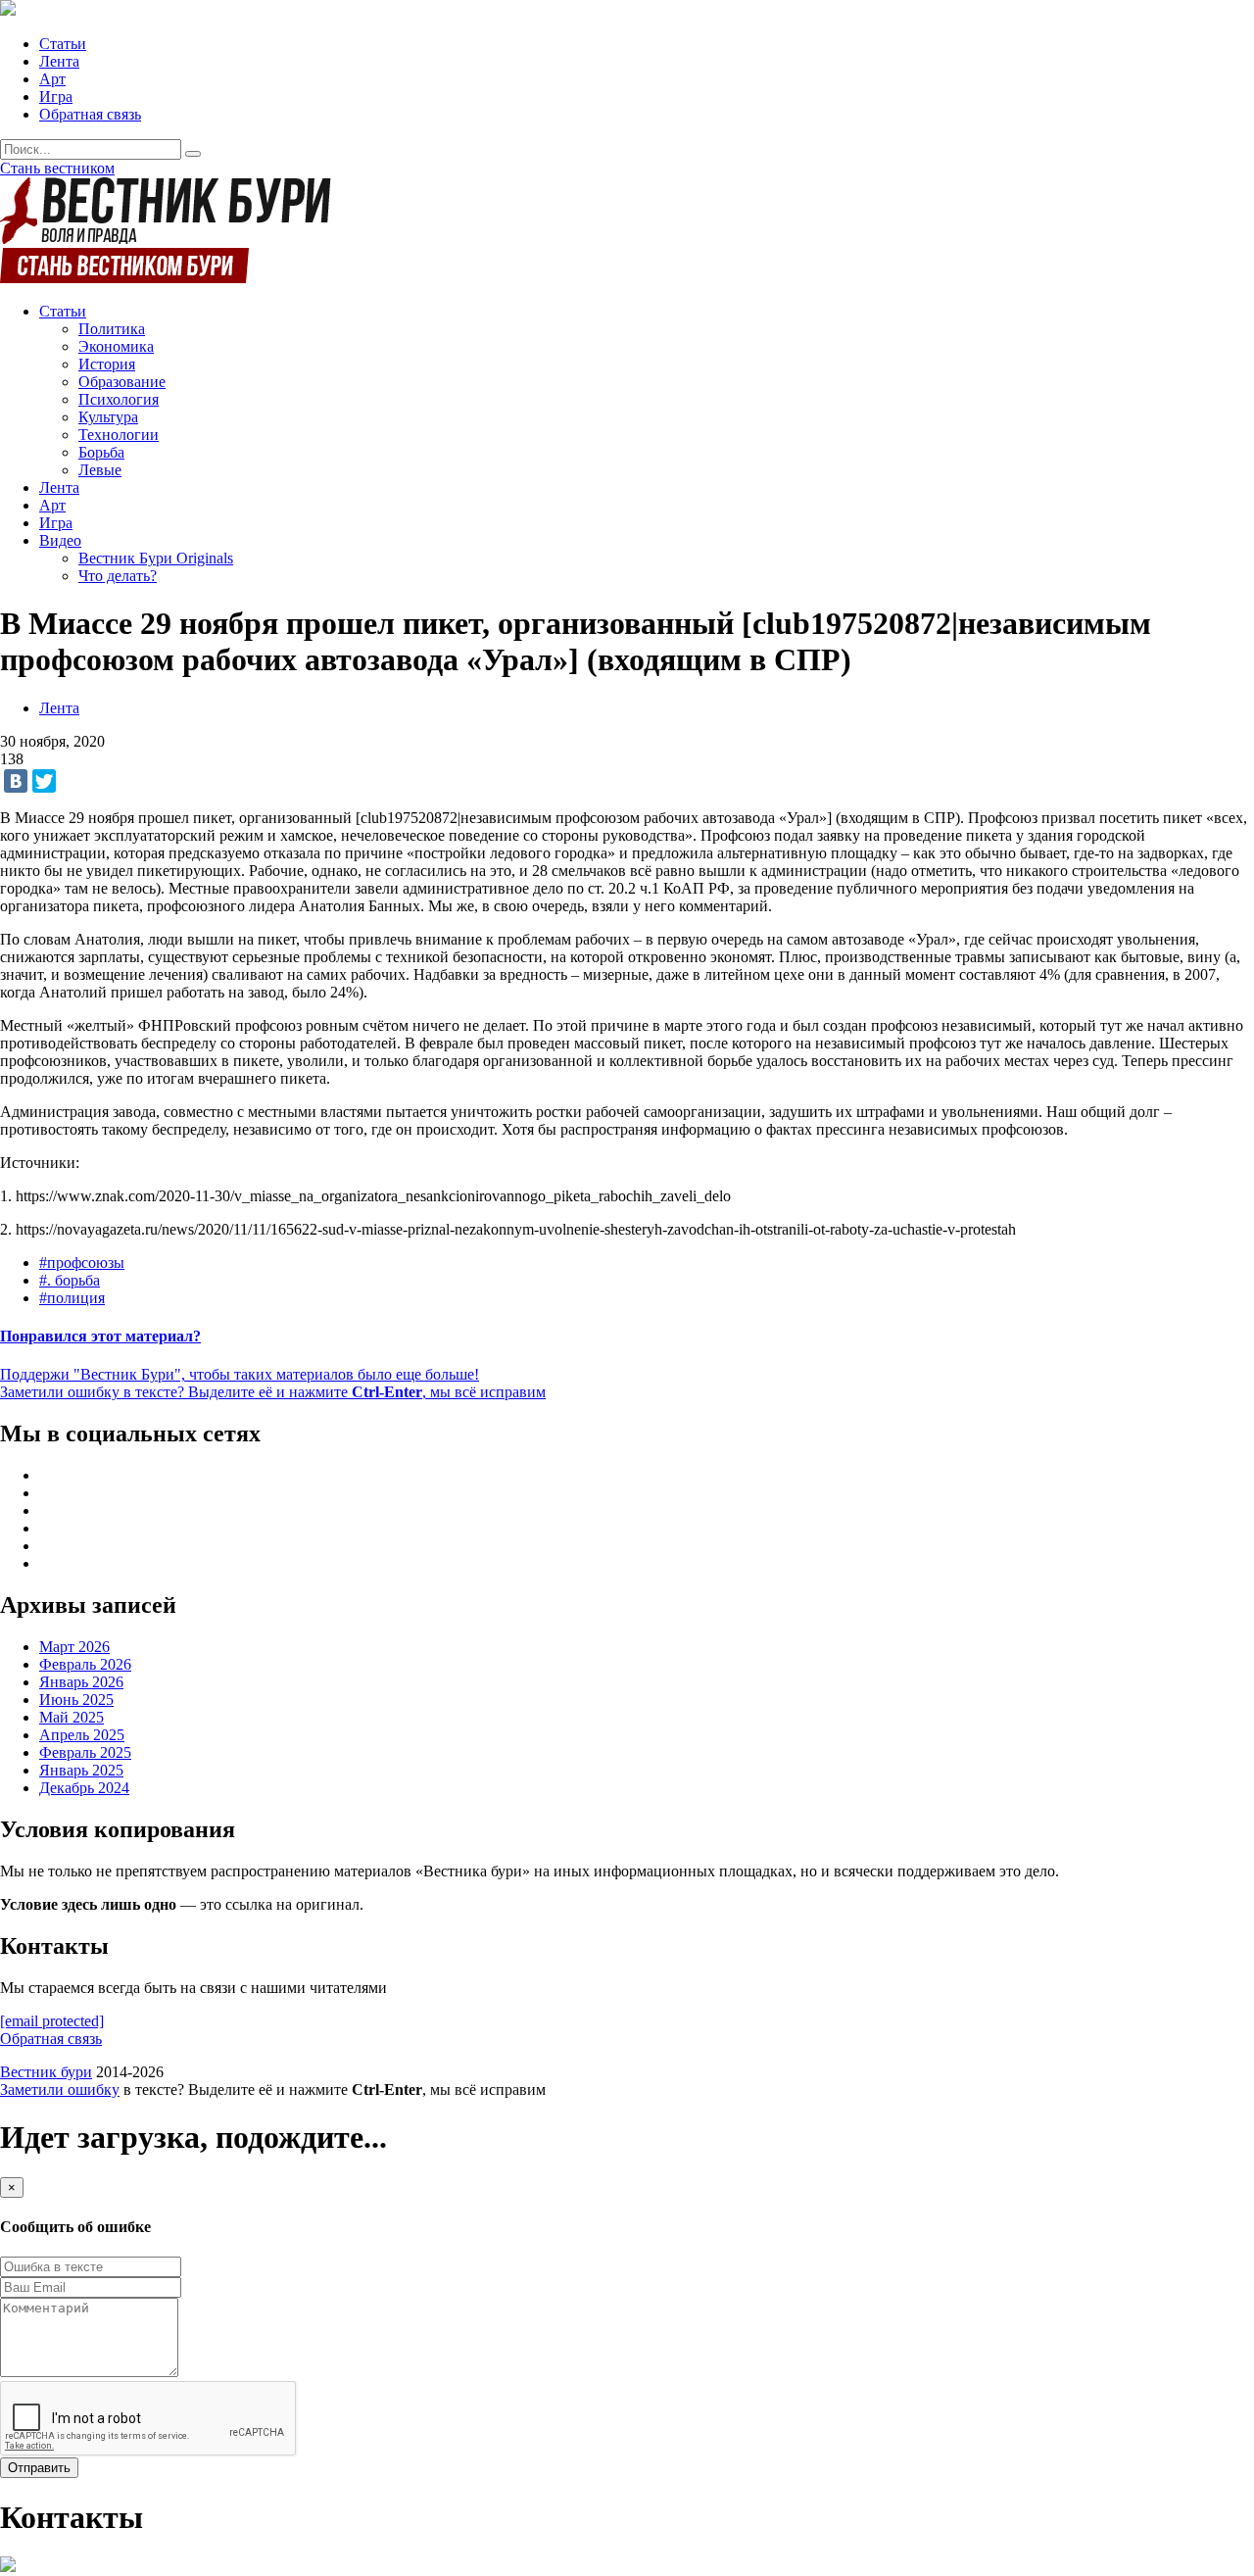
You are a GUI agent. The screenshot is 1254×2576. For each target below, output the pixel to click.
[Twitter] (44, 781)
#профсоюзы (82, 1263)
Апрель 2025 (82, 1735)
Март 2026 (74, 1647)
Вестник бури (46, 2072)
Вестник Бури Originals (156, 558)
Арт (52, 79)
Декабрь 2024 (84, 1788)
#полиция (72, 1298)
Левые (100, 470)
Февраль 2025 (85, 1752)
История (107, 364)
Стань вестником (57, 168)
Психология (119, 399)
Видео (60, 540)
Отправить (39, 2468)
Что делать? (118, 576)
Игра (56, 97)
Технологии (119, 435)
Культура (108, 417)
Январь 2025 (81, 1770)
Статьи (63, 44)
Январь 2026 (81, 1682)
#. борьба (70, 1280)
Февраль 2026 (85, 1664)
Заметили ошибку (60, 2090)
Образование (122, 382)
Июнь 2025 (76, 1700)
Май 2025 (72, 1717)
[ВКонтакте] (16, 781)
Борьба (101, 452)
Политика (112, 329)
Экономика (116, 346)
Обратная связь (90, 114)
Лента (59, 61)
